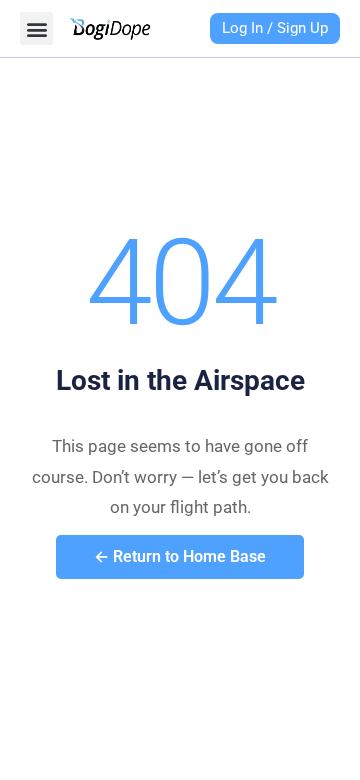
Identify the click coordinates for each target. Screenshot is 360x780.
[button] (36, 28)
